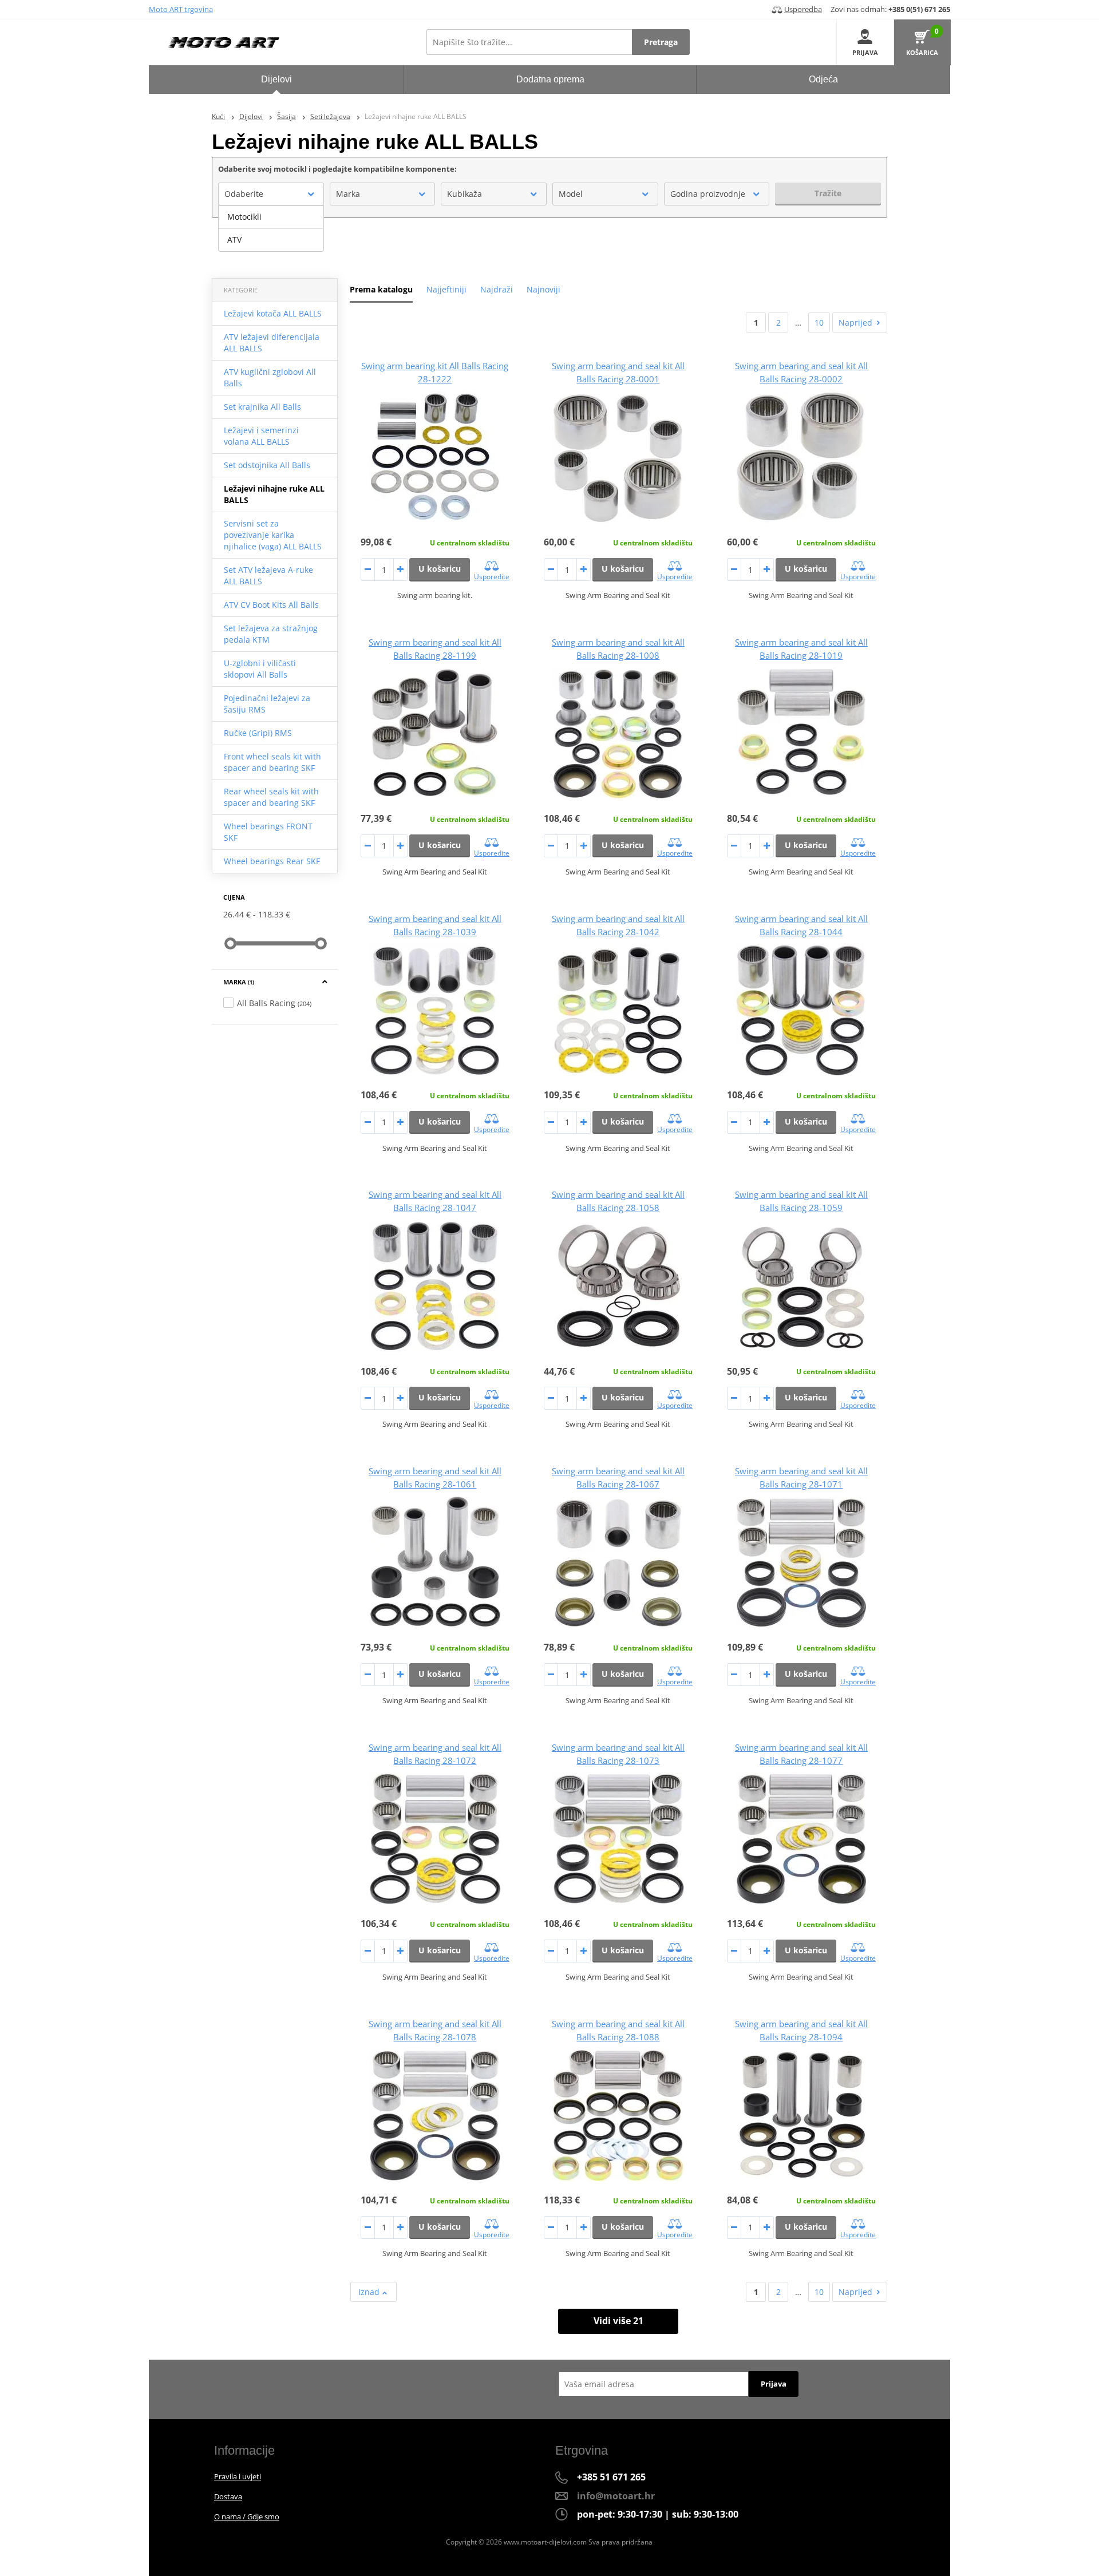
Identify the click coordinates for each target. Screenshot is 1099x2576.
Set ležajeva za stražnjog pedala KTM (271, 634)
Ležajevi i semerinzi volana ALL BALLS (261, 436)
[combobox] (271, 194)
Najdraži (497, 289)
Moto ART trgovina (181, 9)
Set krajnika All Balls (262, 407)
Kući (218, 116)
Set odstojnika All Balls (267, 465)
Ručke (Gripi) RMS (258, 733)
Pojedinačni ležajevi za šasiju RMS (267, 704)
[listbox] (271, 228)
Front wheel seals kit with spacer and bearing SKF (272, 762)
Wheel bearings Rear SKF (272, 861)
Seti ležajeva (330, 116)
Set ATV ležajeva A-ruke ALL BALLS (268, 575)
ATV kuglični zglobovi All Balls (270, 377)
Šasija (286, 116)
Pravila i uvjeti (238, 2476)
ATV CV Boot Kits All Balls (271, 605)
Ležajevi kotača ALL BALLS (273, 313)
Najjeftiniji (446, 289)
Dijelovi (251, 116)
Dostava (228, 2496)
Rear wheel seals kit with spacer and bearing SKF (271, 797)
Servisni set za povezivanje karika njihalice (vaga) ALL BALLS (273, 535)
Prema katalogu (381, 289)
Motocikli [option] (244, 217)
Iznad (370, 2292)
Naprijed (855, 323)
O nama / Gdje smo (247, 2516)
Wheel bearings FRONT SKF (268, 832)
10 (819, 323)
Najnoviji (543, 289)
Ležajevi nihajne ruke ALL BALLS (274, 494)
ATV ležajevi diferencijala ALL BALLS (272, 343)
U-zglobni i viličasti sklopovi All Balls (260, 669)
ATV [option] (234, 240)
